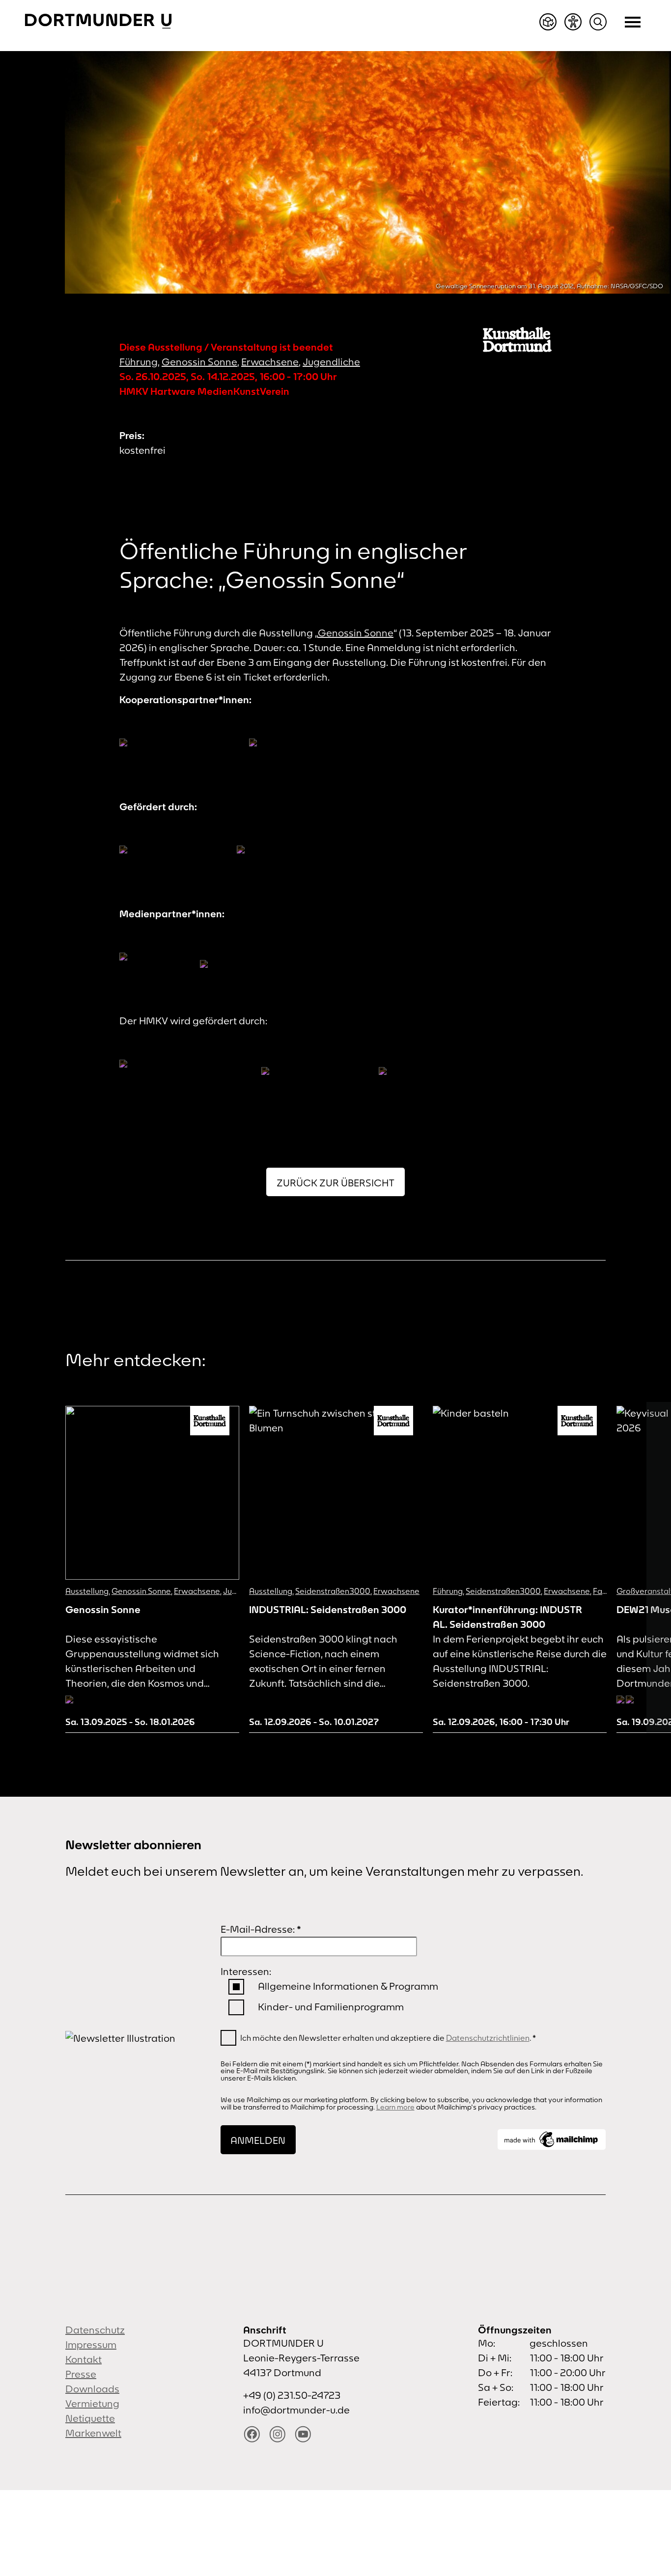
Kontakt (84, 2359)
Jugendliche (331, 362)
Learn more (395, 2107)
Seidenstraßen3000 (333, 1591)
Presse (81, 2374)
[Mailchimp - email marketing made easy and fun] (552, 2139)
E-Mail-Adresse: (261, 1929)
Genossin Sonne (199, 362)
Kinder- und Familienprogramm (331, 2007)
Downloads (92, 2389)
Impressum (91, 2344)
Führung (139, 362)
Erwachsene (270, 362)
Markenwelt (93, 2433)
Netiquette (90, 2418)
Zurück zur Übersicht (335, 1183)
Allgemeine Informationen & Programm (348, 1986)
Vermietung (92, 2403)
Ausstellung (87, 1591)
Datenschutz (95, 2330)
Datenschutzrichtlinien (488, 2038)
